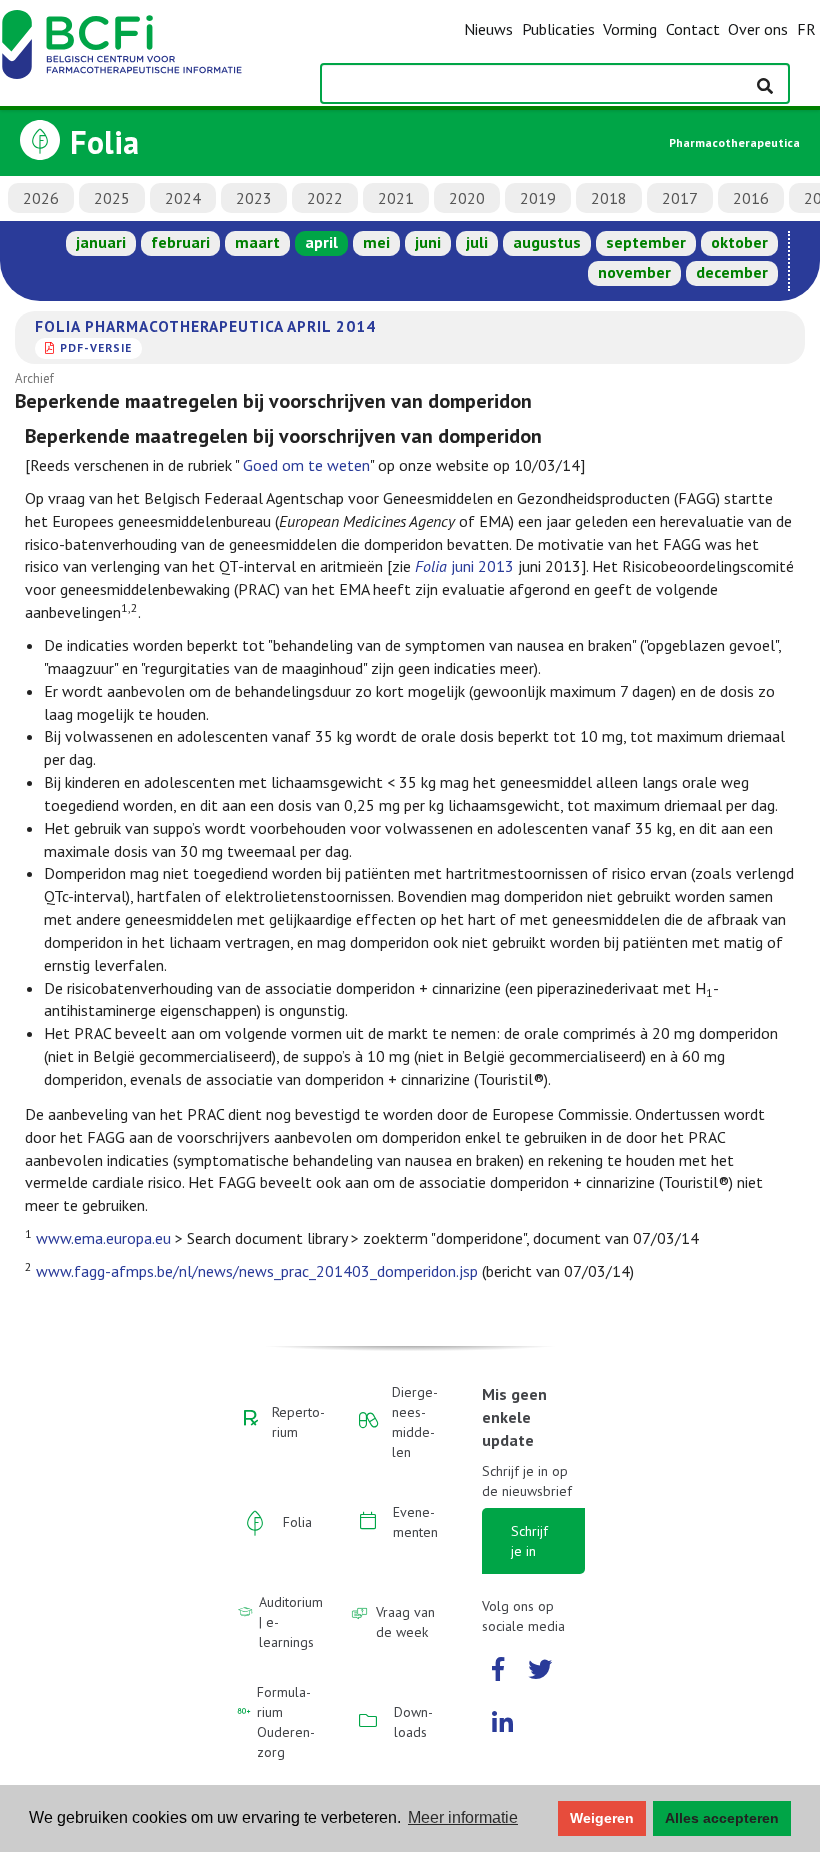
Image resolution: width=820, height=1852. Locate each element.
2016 (751, 198)
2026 (41, 198)
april (321, 242)
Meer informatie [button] (463, 1817)
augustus (547, 242)
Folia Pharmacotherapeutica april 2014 (205, 326)
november (634, 272)
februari (180, 242)
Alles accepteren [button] (722, 1818)
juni (428, 242)
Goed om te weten (306, 465)
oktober (739, 242)
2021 (396, 198)
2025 (112, 198)
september (646, 242)
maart (257, 242)
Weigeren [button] (602, 1818)
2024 (183, 198)
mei (376, 242)
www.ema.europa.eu (103, 1238)
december (732, 272)
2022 (325, 198)
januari (101, 242)
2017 (680, 198)
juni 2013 (464, 566)
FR (806, 29)
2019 (538, 198)
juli (477, 242)
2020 (467, 198)
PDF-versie (96, 347)
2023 (254, 198)
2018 (609, 198)
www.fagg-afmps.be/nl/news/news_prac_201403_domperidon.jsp (257, 1271)
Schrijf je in (529, 1541)
